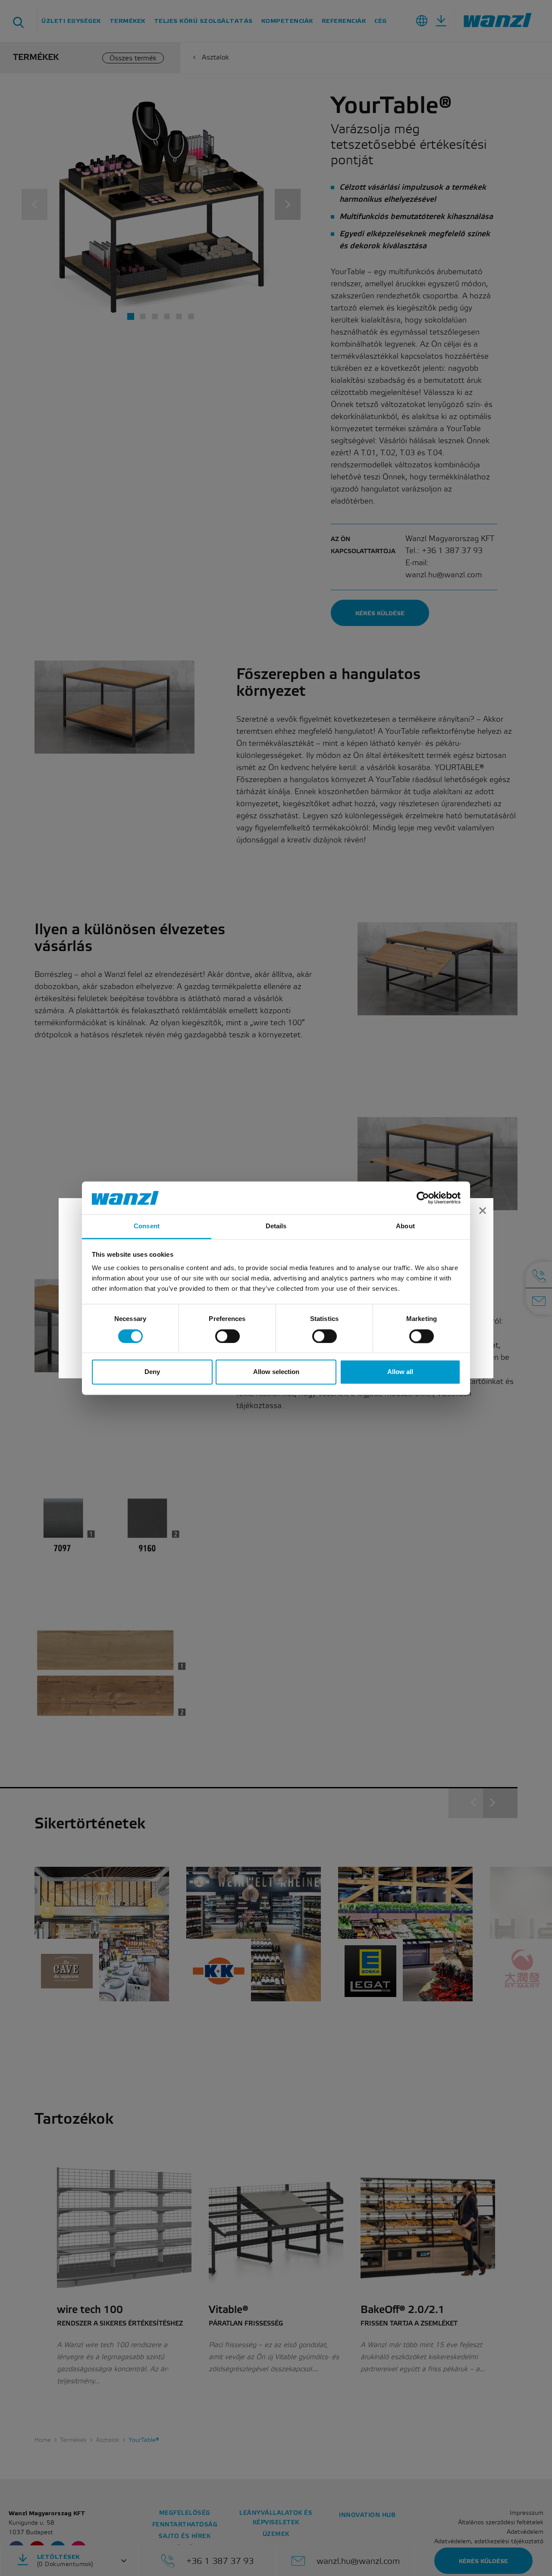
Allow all (400, 1372)
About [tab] (405, 1226)
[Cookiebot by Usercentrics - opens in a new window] (423, 1198)
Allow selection (276, 1372)
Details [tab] (276, 1226)
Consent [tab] (147, 1226)
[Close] (483, 1212)
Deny (152, 1372)
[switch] (227, 1336)
